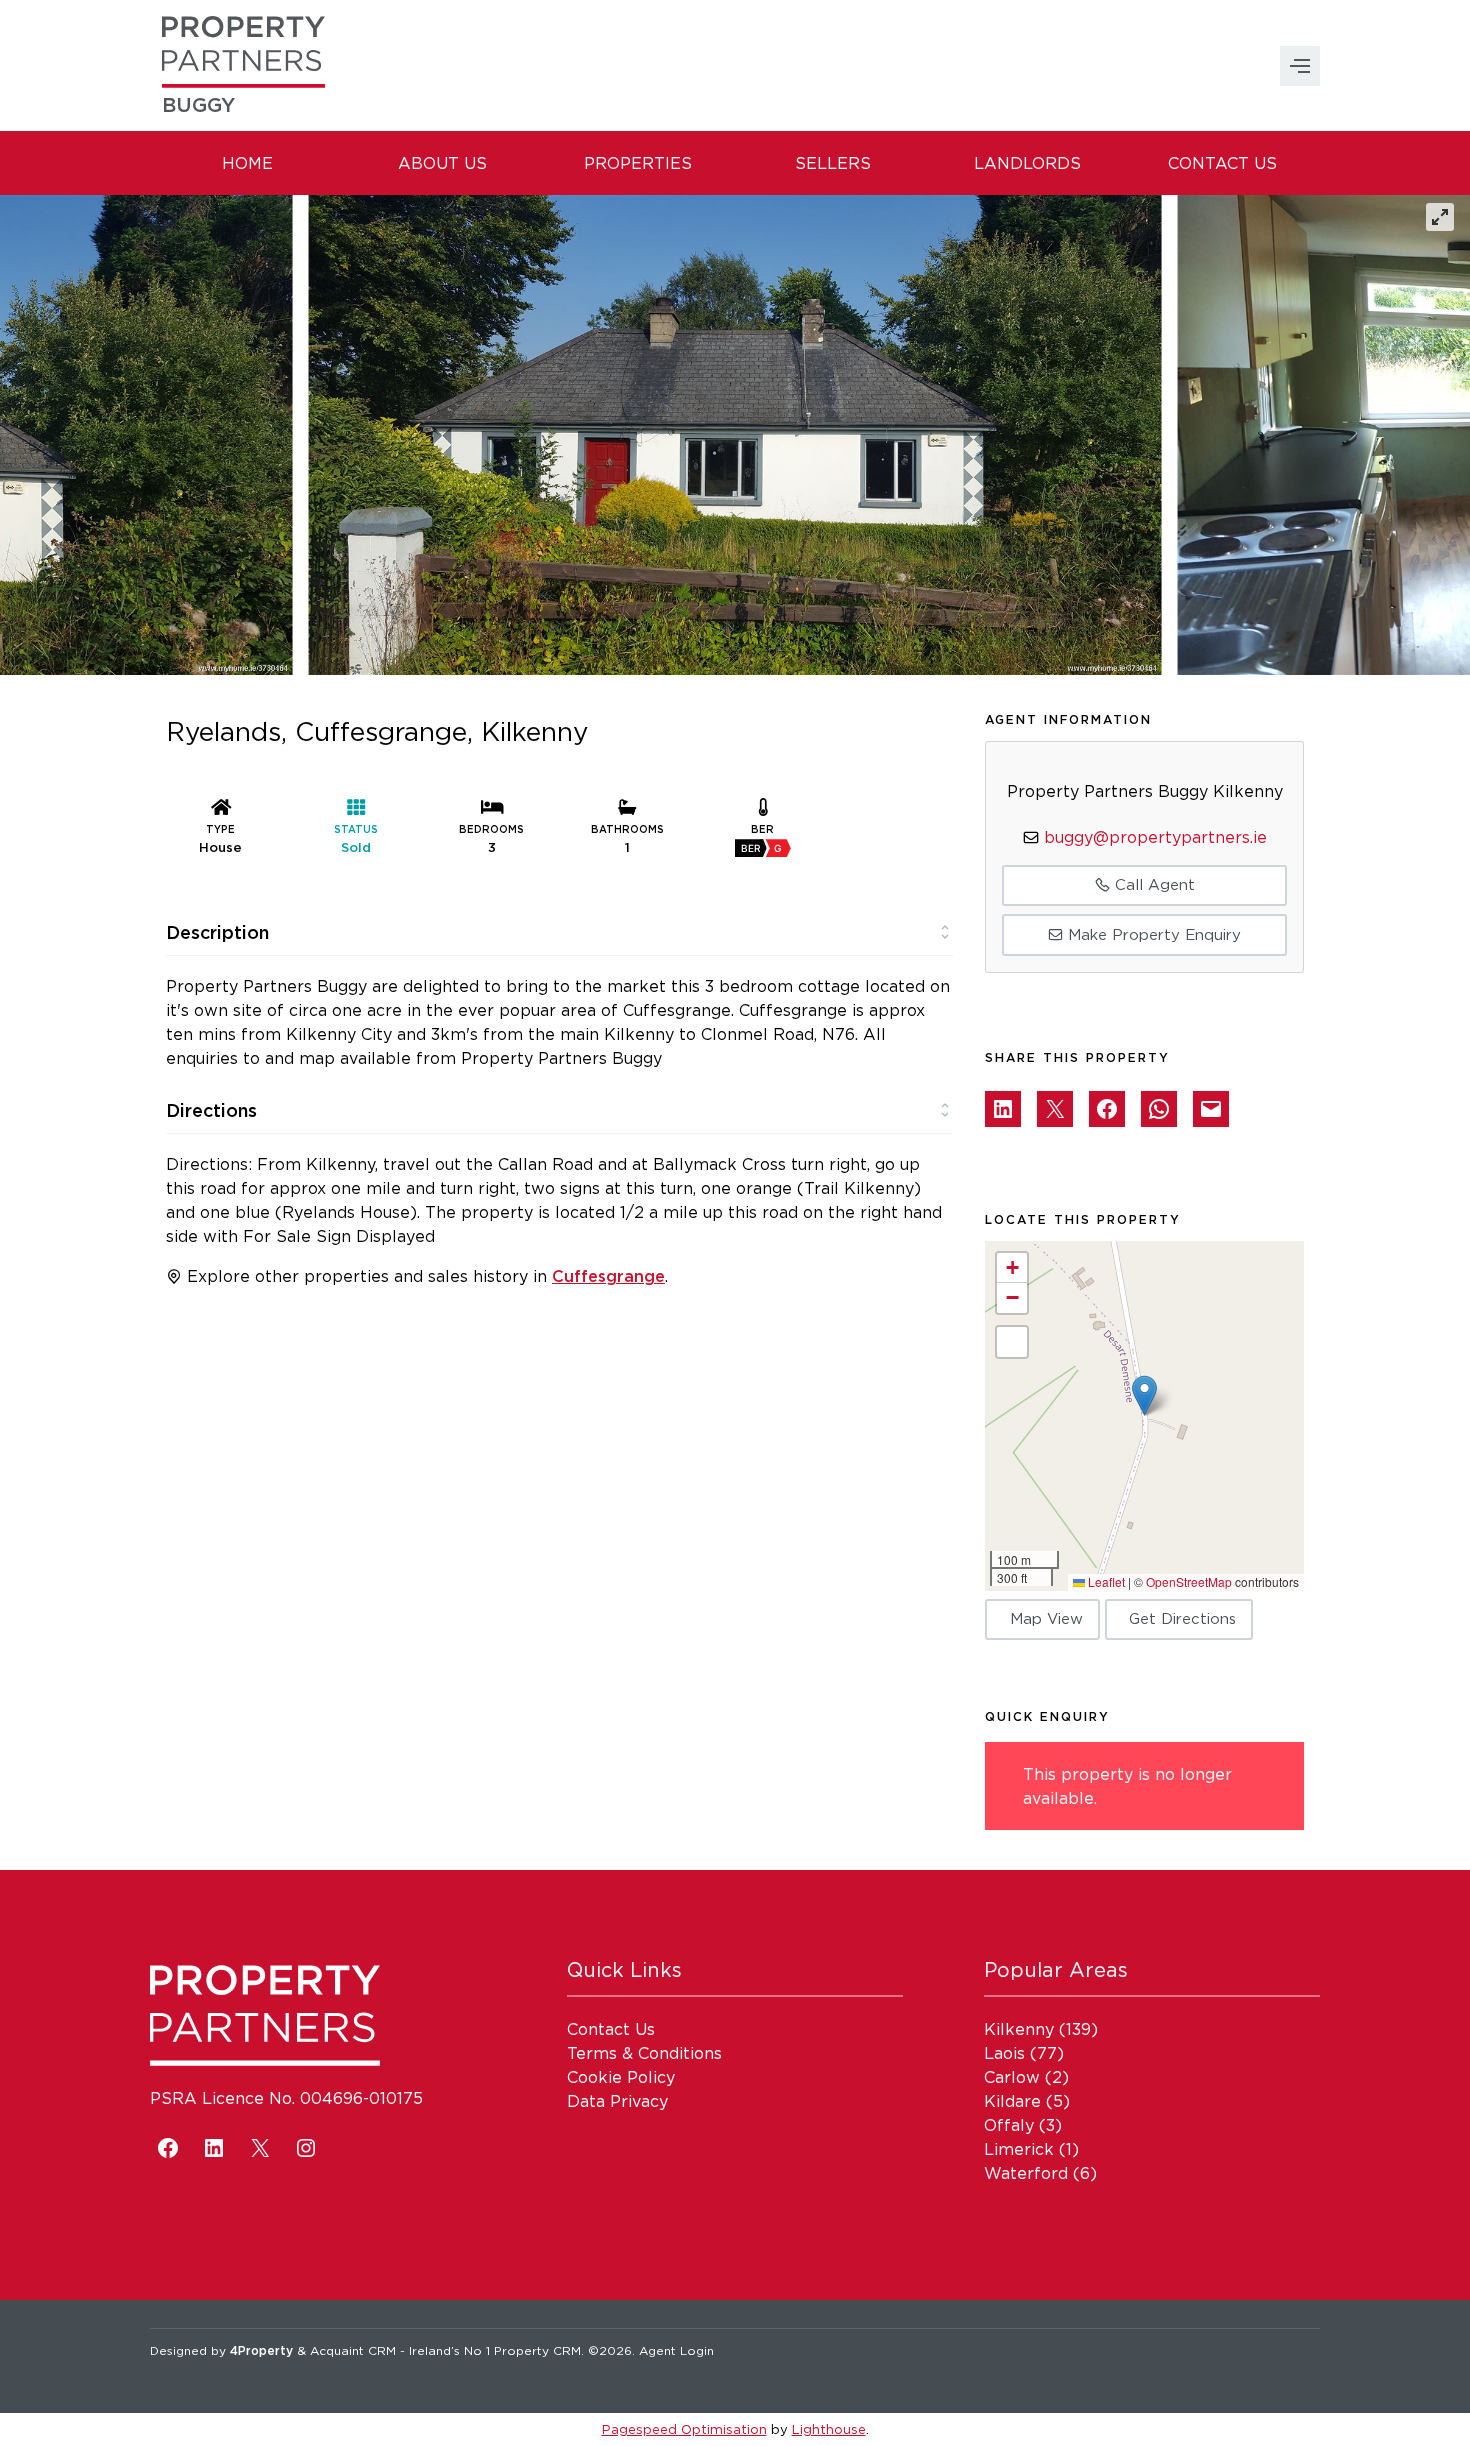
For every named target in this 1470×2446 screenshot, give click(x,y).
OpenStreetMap (1189, 1581)
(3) (1023, 2125)
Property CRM (537, 2350)
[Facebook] (168, 2148)
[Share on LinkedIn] (1003, 1109)
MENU (1300, 66)
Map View (1046, 1618)
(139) (1041, 2029)
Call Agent (1152, 884)
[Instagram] (306, 2148)
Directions (211, 1110)
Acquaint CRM (353, 2350)
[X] (260, 2148)
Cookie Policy (621, 2077)
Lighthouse (829, 2429)
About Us (442, 163)
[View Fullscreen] (1012, 1342)
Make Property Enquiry (1152, 934)
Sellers (833, 163)
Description (217, 932)
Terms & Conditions (644, 2053)
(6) (1040, 2173)
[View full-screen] (1440, 217)
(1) (1031, 2149)
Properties (638, 163)
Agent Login (676, 2350)
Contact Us (1222, 163)
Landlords (1027, 163)
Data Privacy (617, 2101)
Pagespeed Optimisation (684, 2429)
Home (247, 163)
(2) (1026, 2077)
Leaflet (1105, 1581)
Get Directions (1182, 1618)
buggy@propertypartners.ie (1155, 837)
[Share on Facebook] (1107, 1109)
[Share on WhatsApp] (1159, 1109)
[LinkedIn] (214, 2148)
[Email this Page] (1055, 1109)
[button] (1144, 1395)
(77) (1024, 2053)
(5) (1027, 2101)
